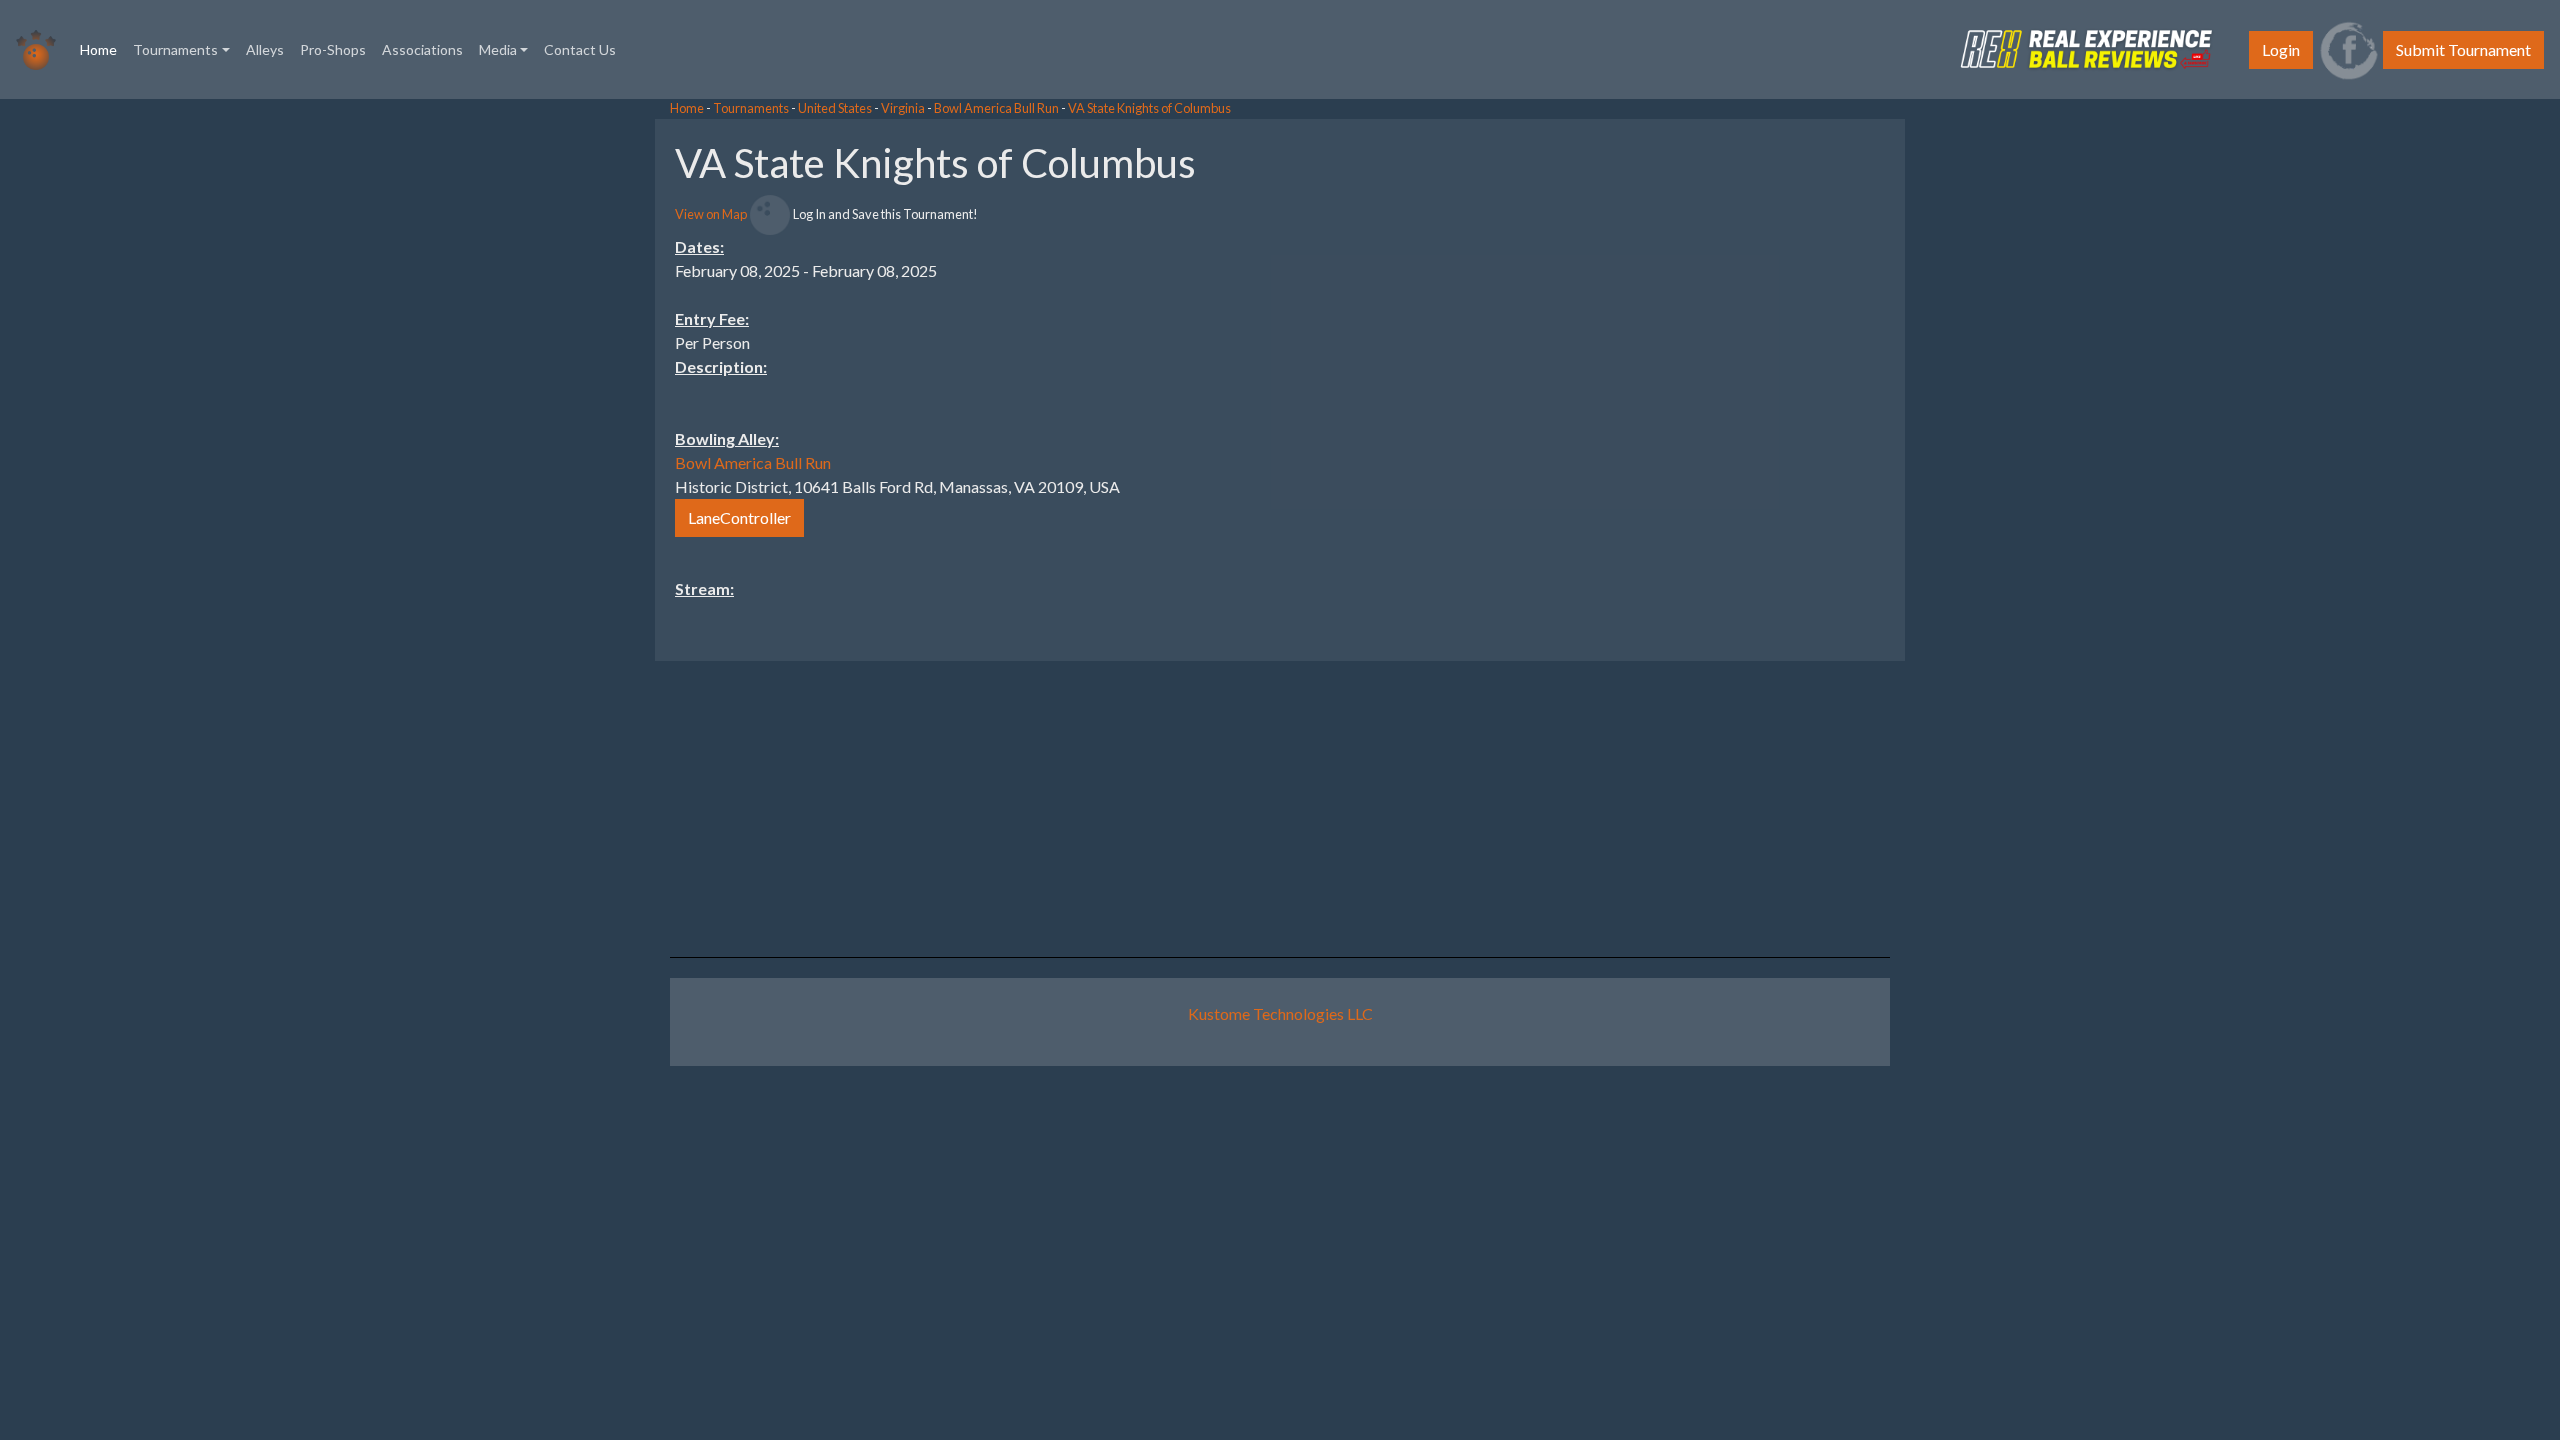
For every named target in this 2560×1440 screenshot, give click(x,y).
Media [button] (498, 49)
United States (835, 108)
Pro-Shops (333, 49)
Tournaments (751, 108)
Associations (422, 49)
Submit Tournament (2463, 49)
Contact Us (580, 49)
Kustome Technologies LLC (1280, 1013)
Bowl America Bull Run (996, 108)
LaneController (739, 517)
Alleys (265, 49)
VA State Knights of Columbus (1149, 108)
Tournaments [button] (175, 49)
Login (2281, 49)
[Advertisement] (2400, 419)
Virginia (903, 108)
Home (102, 49)
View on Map (711, 214)
